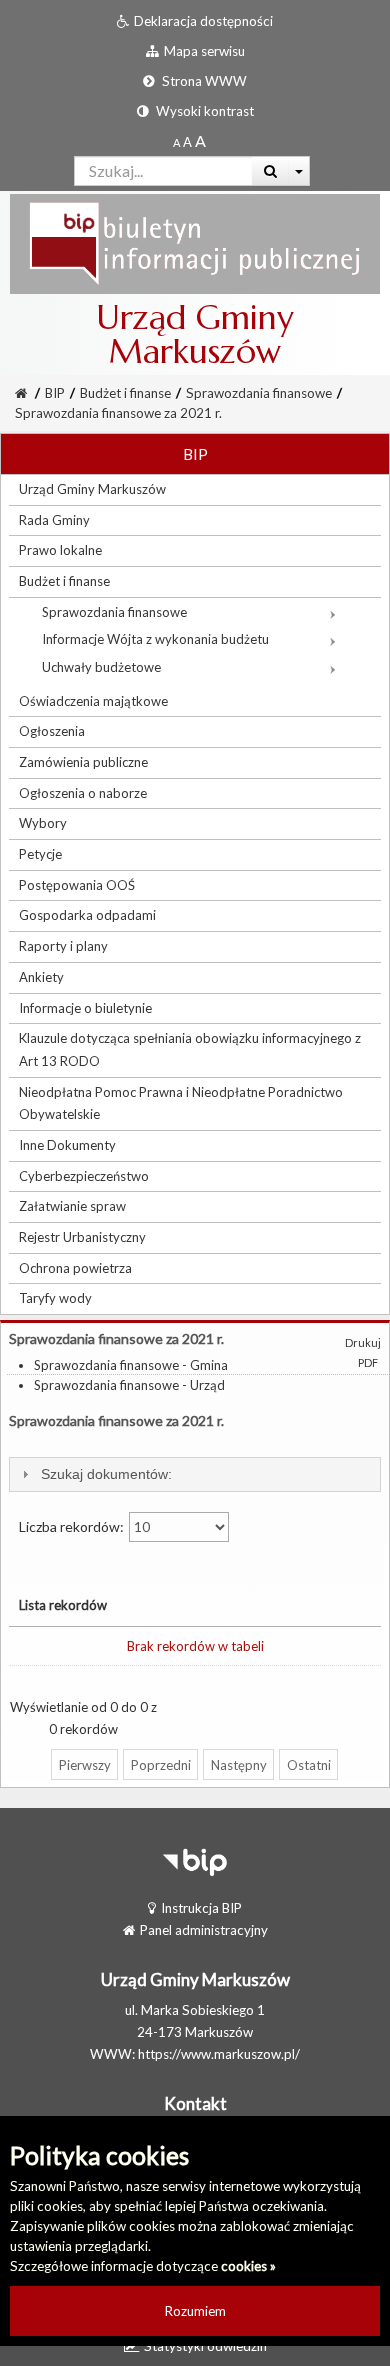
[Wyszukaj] (270, 171)
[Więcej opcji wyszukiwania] (299, 171)
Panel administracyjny (204, 1930)
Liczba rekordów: (73, 1526)
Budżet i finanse (125, 393)
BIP (55, 393)
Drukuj (363, 1342)
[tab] (195, 1474)
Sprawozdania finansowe (259, 393)
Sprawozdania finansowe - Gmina (131, 1365)
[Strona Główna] (195, 243)
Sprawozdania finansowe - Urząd (129, 1385)
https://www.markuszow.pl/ (219, 2054)
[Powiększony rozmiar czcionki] (187, 142)
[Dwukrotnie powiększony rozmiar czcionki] (200, 142)
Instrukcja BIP (201, 1908)
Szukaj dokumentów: (106, 1474)
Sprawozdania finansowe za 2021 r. (118, 413)
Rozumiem (195, 2311)
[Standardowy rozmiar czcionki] (176, 142)
